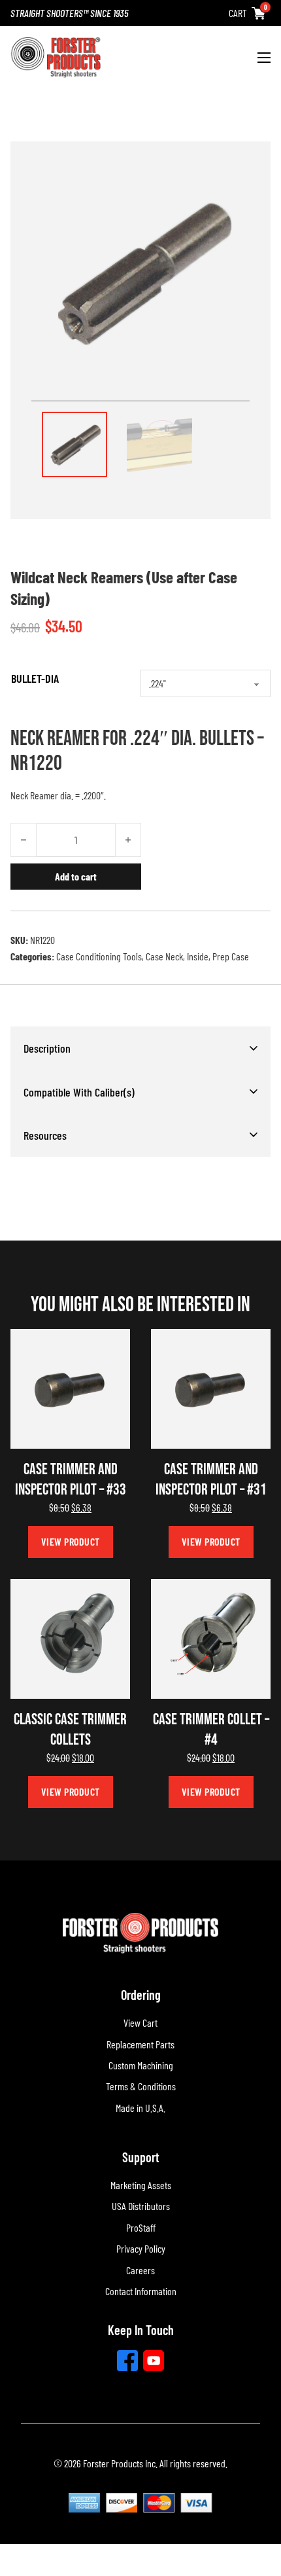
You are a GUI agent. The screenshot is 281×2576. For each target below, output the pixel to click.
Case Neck (164, 956)
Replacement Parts (140, 2044)
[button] (140, 1048)
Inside (198, 956)
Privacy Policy (141, 2248)
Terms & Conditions (141, 2086)
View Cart (140, 2023)
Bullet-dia (35, 678)
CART (238, 13)
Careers (140, 2270)
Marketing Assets (141, 2185)
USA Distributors (141, 2206)
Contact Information (141, 2291)
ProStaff (141, 2227)
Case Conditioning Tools (99, 956)
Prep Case (231, 956)
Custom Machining (141, 2065)
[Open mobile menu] (264, 58)
